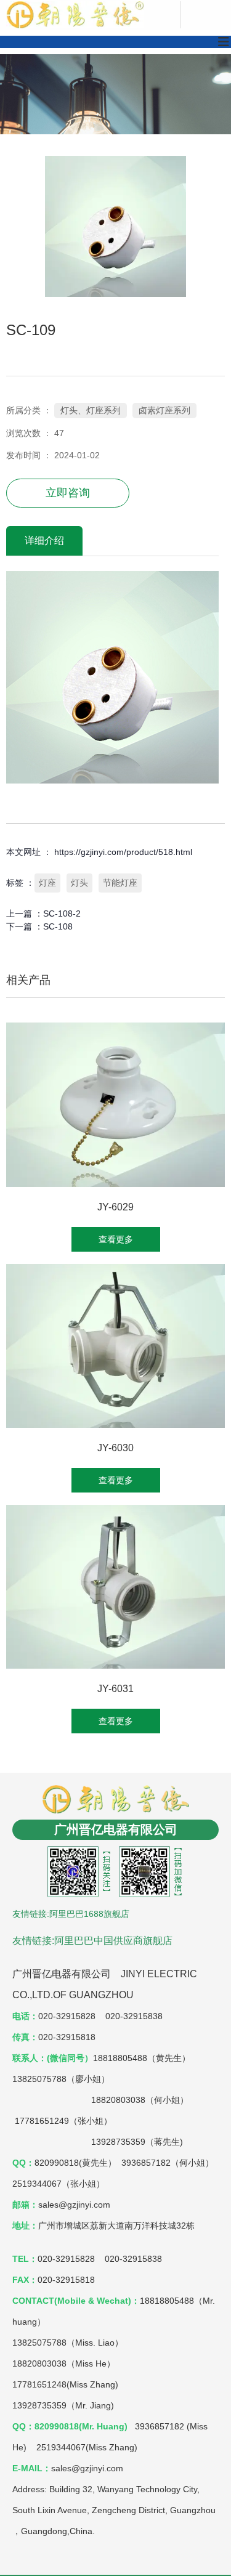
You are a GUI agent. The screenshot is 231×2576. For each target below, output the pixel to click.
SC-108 (58, 926)
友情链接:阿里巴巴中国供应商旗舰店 (92, 1941)
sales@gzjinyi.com (87, 2468)
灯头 (79, 883)
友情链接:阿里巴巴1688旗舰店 (71, 1914)
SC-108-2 (62, 913)
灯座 (47, 883)
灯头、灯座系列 (91, 410)
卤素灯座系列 (164, 410)
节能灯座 (120, 883)
